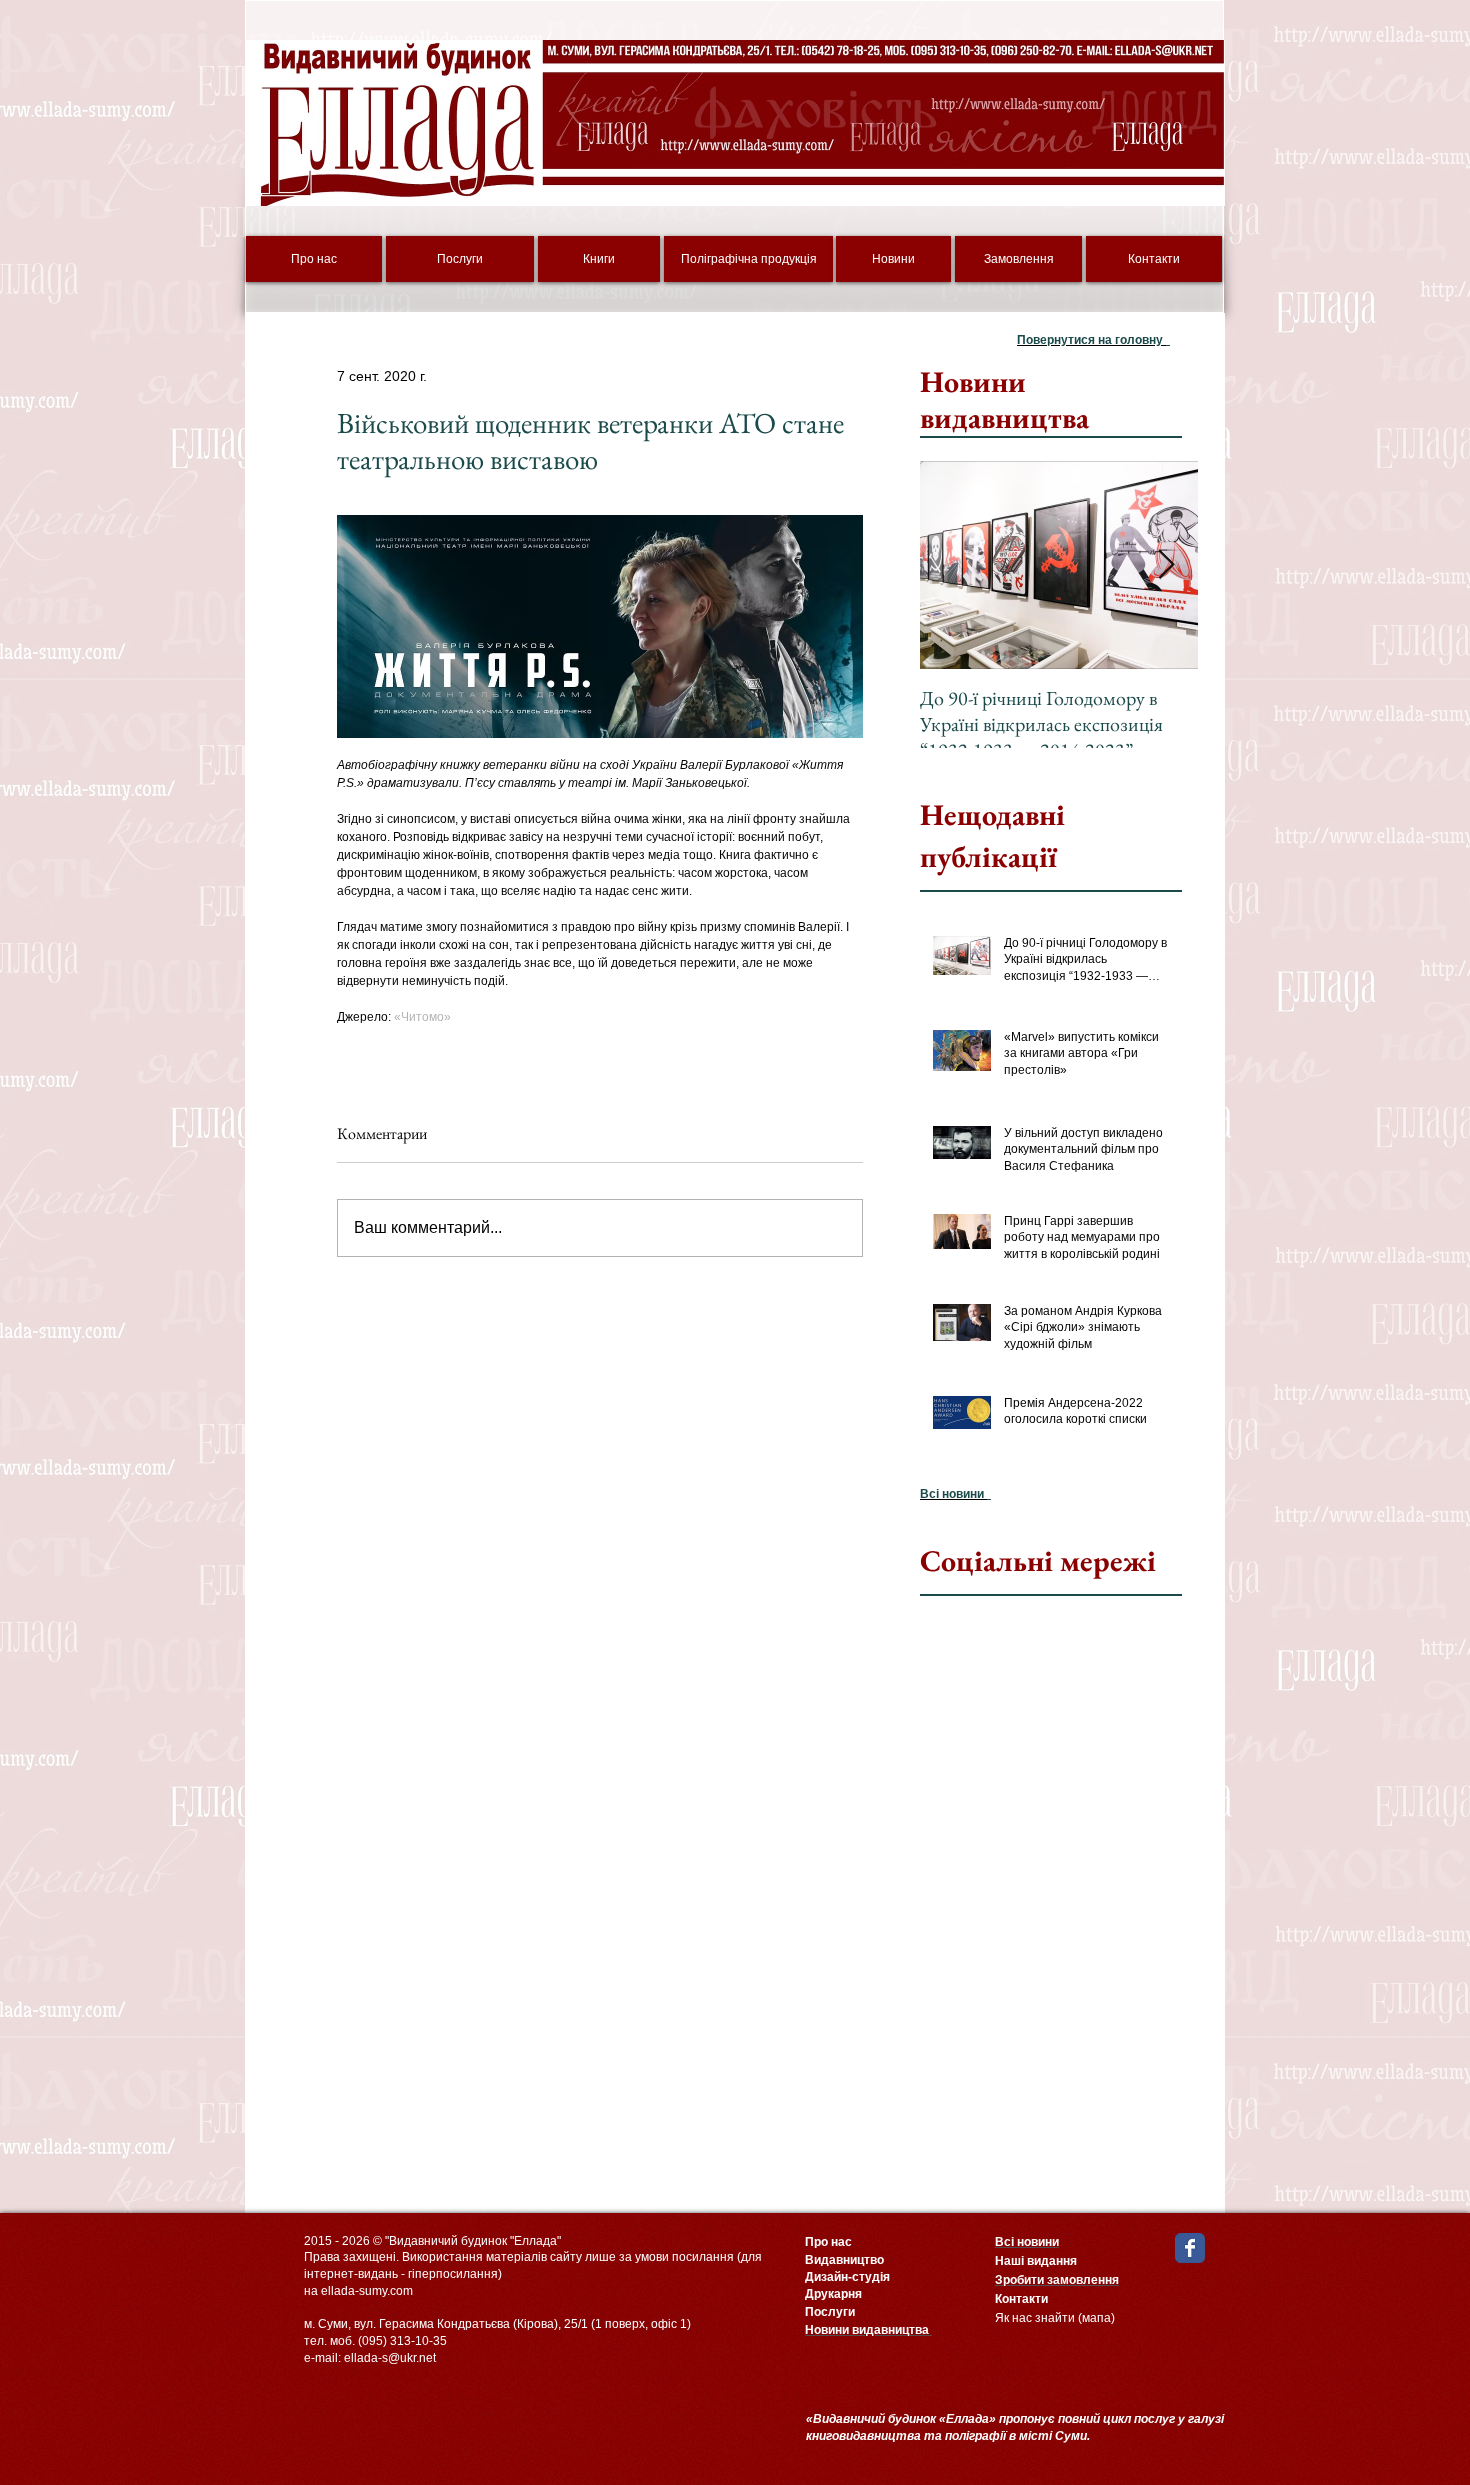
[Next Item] (1166, 565)
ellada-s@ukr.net (390, 2358)
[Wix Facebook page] (1190, 2248)
